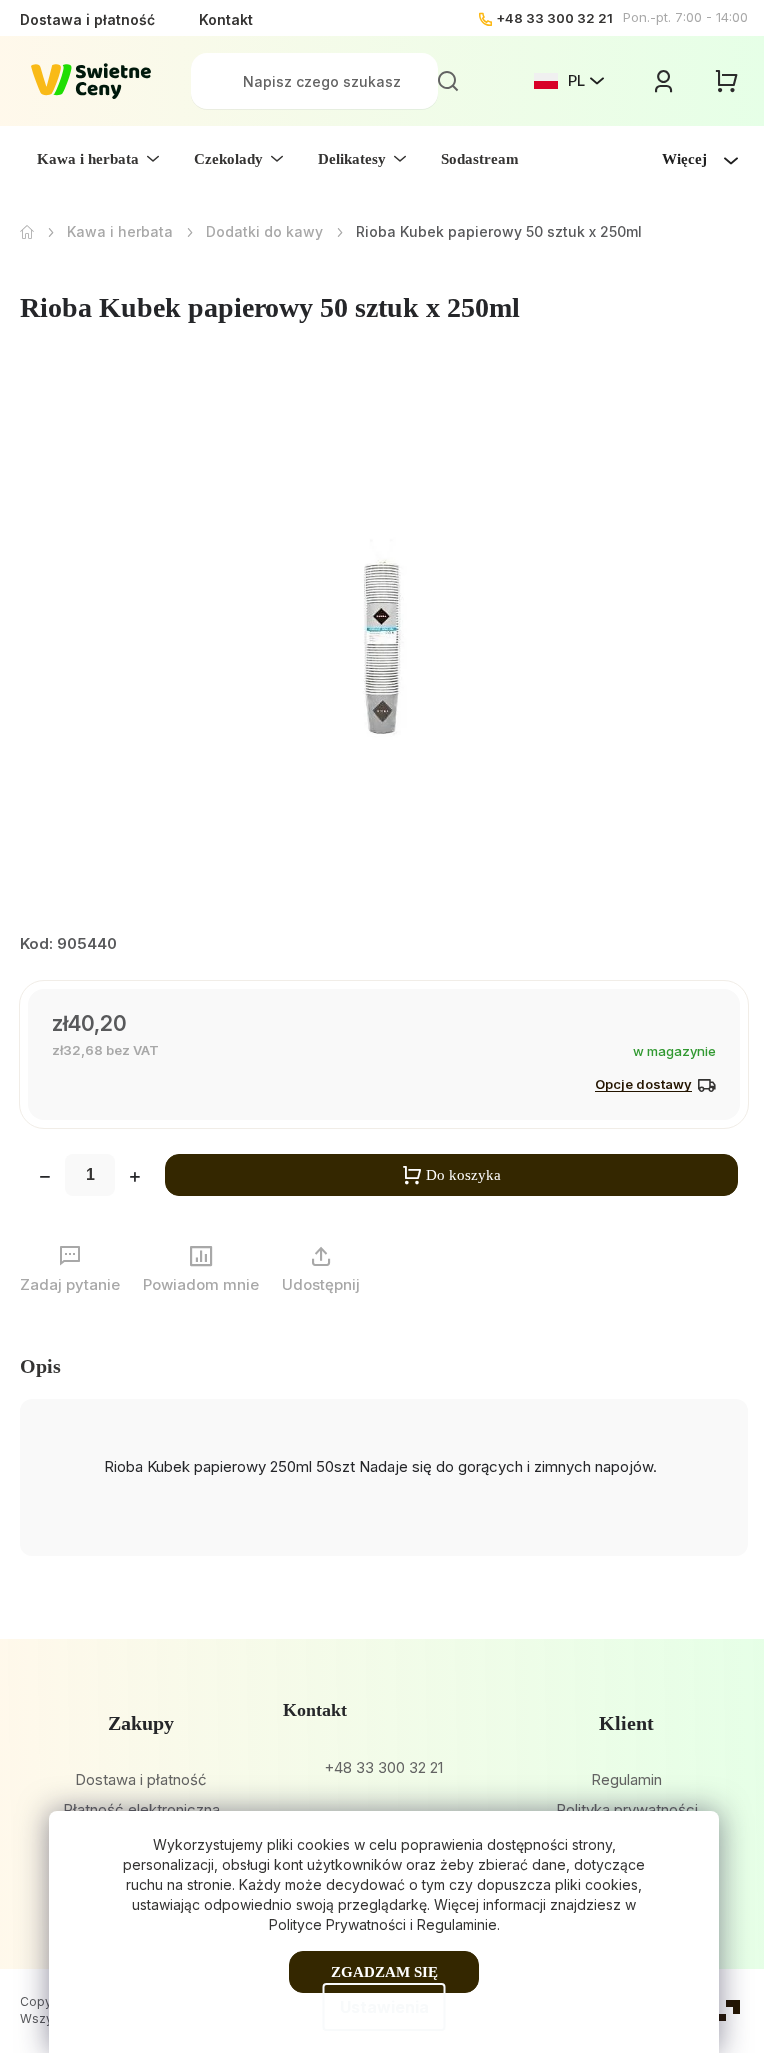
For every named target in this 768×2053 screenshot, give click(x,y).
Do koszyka (463, 1175)
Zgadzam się (384, 1972)
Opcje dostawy (643, 1084)
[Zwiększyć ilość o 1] (135, 1179)
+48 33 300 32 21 (554, 18)
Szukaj (448, 81)
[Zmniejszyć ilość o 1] (45, 1179)
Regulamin (626, 1779)
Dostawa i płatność (87, 19)
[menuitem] (98, 159)
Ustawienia (384, 2007)
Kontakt (226, 19)
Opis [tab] (40, 1366)
